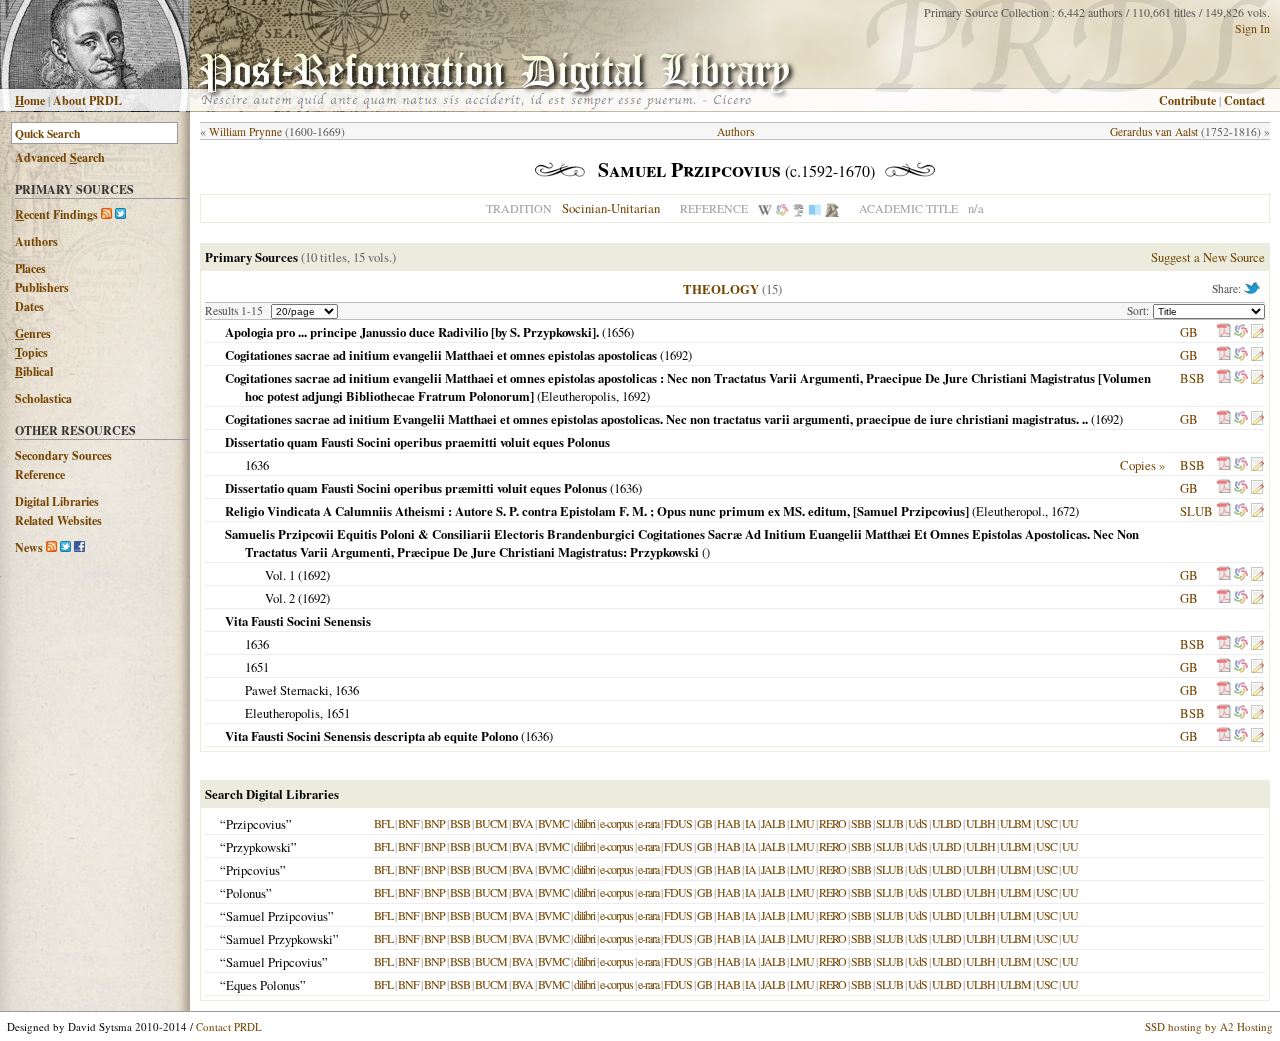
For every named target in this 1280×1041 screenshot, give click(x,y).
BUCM (491, 823)
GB (1189, 332)
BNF (408, 823)
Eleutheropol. (1010, 511)
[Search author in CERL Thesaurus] (798, 208)
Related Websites (58, 520)
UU (1070, 823)
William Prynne (245, 131)
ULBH (980, 823)
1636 (257, 465)
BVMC (553, 823)
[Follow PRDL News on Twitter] (65, 547)
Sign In (1252, 28)
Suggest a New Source (1208, 257)
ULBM (1015, 823)
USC (1046, 823)
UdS (917, 823)
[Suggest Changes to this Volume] (1257, 332)
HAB (728, 823)
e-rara (648, 823)
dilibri (584, 823)
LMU (802, 823)
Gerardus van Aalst (1154, 131)
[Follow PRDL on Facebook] (79, 547)
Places (30, 268)
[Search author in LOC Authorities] (815, 208)
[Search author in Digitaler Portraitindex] (832, 208)
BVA (522, 823)
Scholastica (43, 398)
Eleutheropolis (578, 396)
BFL (383, 823)
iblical (34, 371)
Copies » (1142, 465)
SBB (861, 823)
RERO (832, 823)
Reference (40, 474)
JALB (773, 823)
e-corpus (616, 823)
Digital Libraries (57, 501)
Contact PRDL (229, 1026)
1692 (676, 355)
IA (750, 823)
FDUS (678, 823)
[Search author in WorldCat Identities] (782, 208)
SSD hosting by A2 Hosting (1209, 1026)
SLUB (1196, 511)
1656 (618, 332)
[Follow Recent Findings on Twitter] (120, 214)
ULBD (946, 823)
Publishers (42, 287)
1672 (1063, 511)
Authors (36, 241)
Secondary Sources (63, 455)
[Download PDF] (1224, 332)
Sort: (1140, 310)
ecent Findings (56, 214)
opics (31, 352)
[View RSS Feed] (106, 214)
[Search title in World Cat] (1241, 332)
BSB (1192, 378)
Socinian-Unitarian (611, 208)
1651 (257, 667)
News (29, 547)
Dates (29, 306)
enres (33, 333)
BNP (434, 823)
